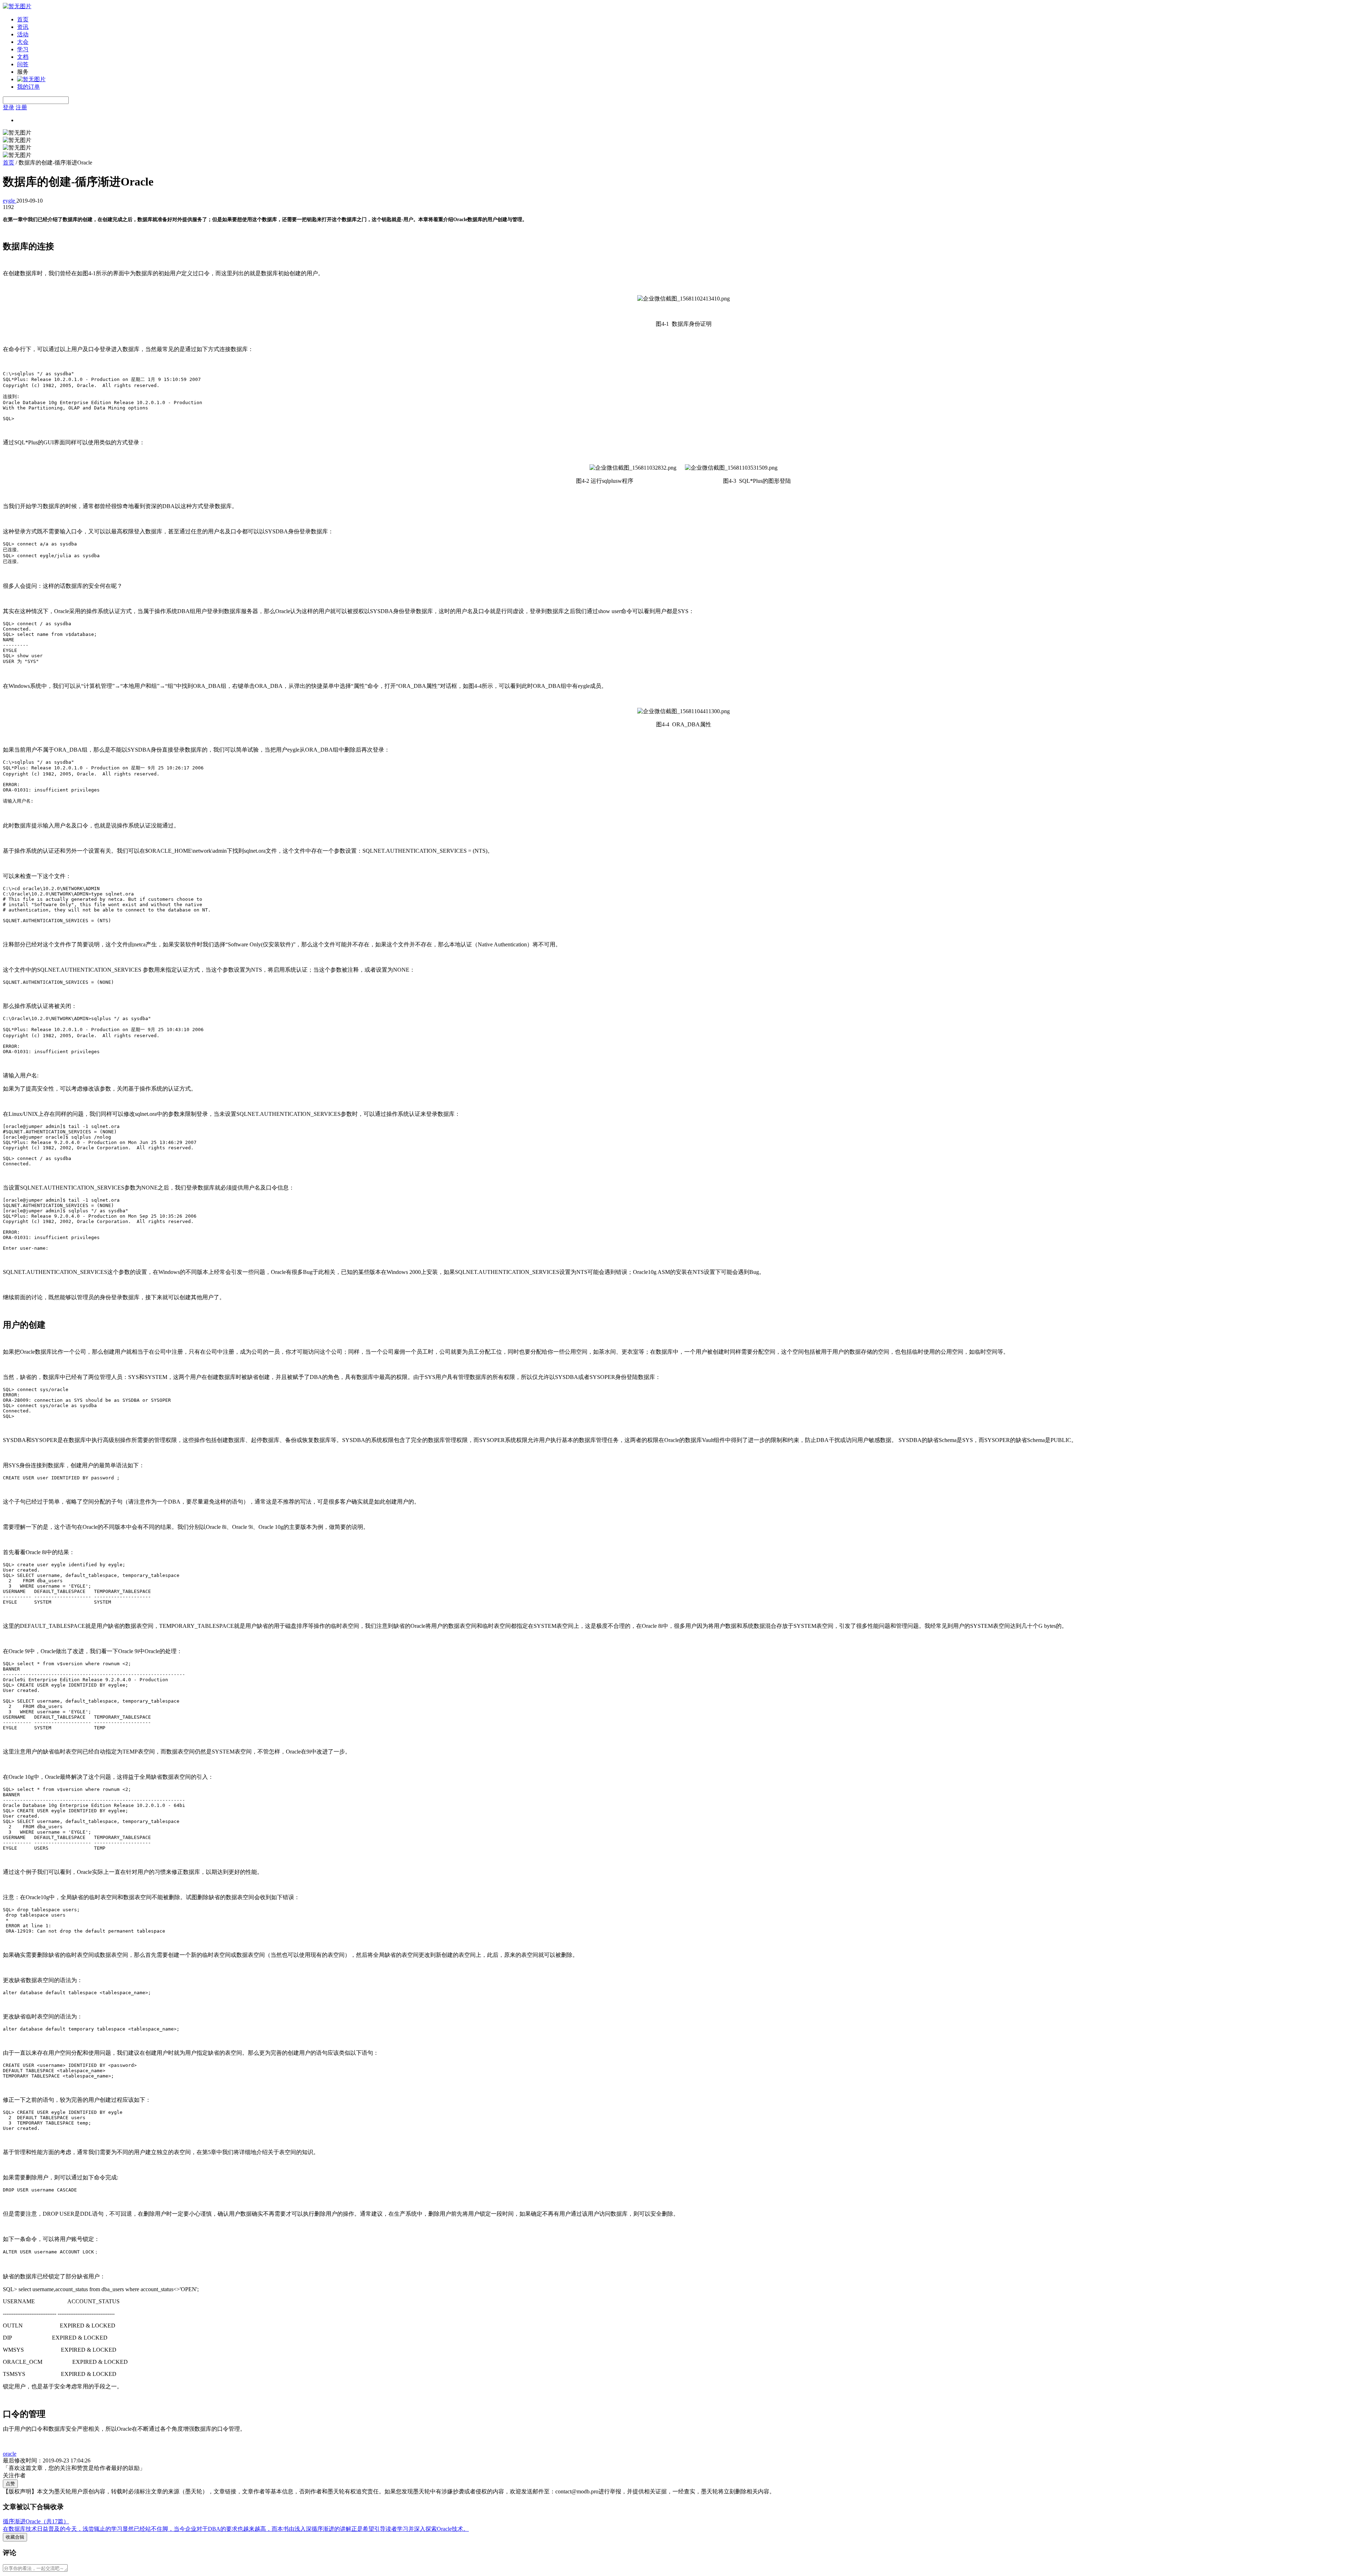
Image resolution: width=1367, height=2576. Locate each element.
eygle (10, 201)
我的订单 (28, 87)
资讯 (23, 27)
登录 (9, 107)
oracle (10, 2454)
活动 (23, 34)
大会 (23, 42)
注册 (21, 107)
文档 (23, 57)
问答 (23, 64)
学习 (23, 49)
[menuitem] (691, 20)
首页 (23, 19)
